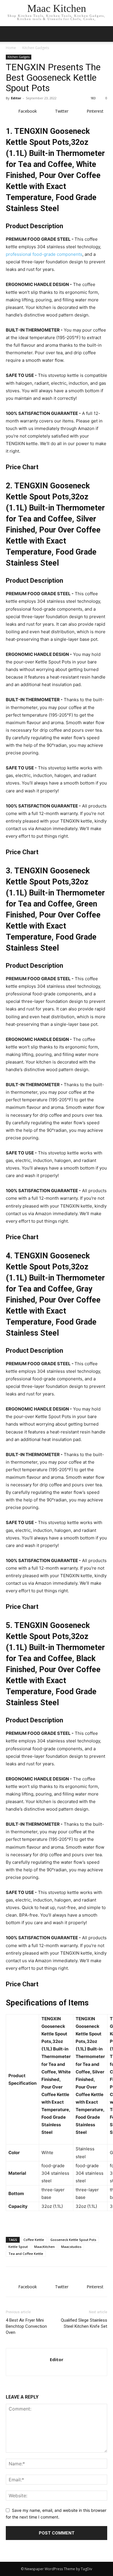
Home (11, 48)
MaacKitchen (44, 2247)
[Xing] (57, 2368)
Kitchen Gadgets (36, 48)
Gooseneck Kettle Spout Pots (73, 2240)
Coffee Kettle (34, 2240)
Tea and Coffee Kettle (26, 2254)
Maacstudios (71, 2247)
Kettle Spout (18, 2247)
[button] (105, 34)
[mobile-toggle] (10, 34)
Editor (16, 98)
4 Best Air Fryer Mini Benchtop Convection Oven (26, 2326)
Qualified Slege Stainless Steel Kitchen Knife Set (84, 2323)
